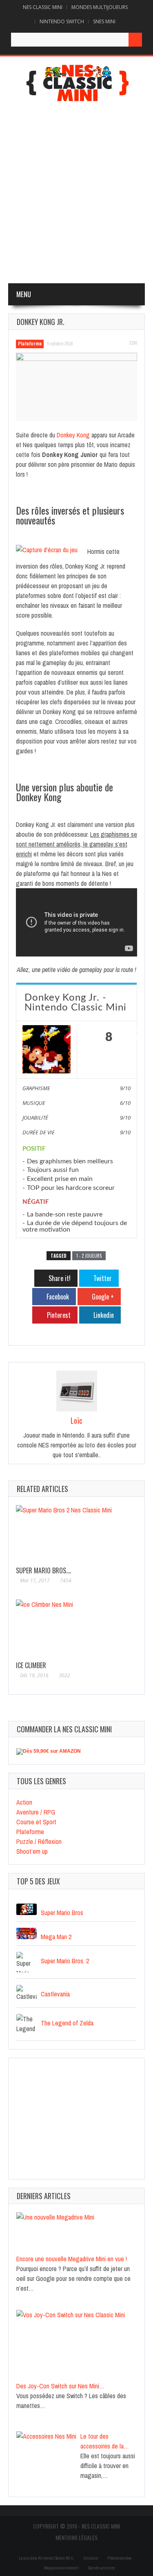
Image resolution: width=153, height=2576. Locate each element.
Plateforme (30, 344)
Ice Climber (31, 1665)
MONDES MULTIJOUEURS (100, 7)
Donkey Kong (73, 435)
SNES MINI (104, 21)
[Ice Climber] (76, 1629)
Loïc (76, 1420)
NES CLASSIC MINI (43, 7)
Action (24, 1802)
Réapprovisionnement (61, 2568)
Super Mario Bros (62, 1912)
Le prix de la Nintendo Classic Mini (46, 2558)
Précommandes (119, 2558)
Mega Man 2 (56, 1936)
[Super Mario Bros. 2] (76, 1534)
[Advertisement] (76, 194)
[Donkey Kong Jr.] (76, 387)
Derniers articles (44, 2196)
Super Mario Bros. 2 (65, 1960)
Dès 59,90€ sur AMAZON (52, 1751)
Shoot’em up (32, 1851)
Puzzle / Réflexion (39, 1841)
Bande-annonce (101, 2568)
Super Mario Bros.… (43, 1570)
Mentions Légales (76, 2537)
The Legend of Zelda (67, 2023)
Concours (91, 2558)
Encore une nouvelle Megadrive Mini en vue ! (72, 2259)
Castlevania (55, 1994)
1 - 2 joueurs (89, 1256)
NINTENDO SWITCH (62, 21)
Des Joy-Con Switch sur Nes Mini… (60, 2386)
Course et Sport (36, 1822)
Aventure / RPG (36, 1812)
